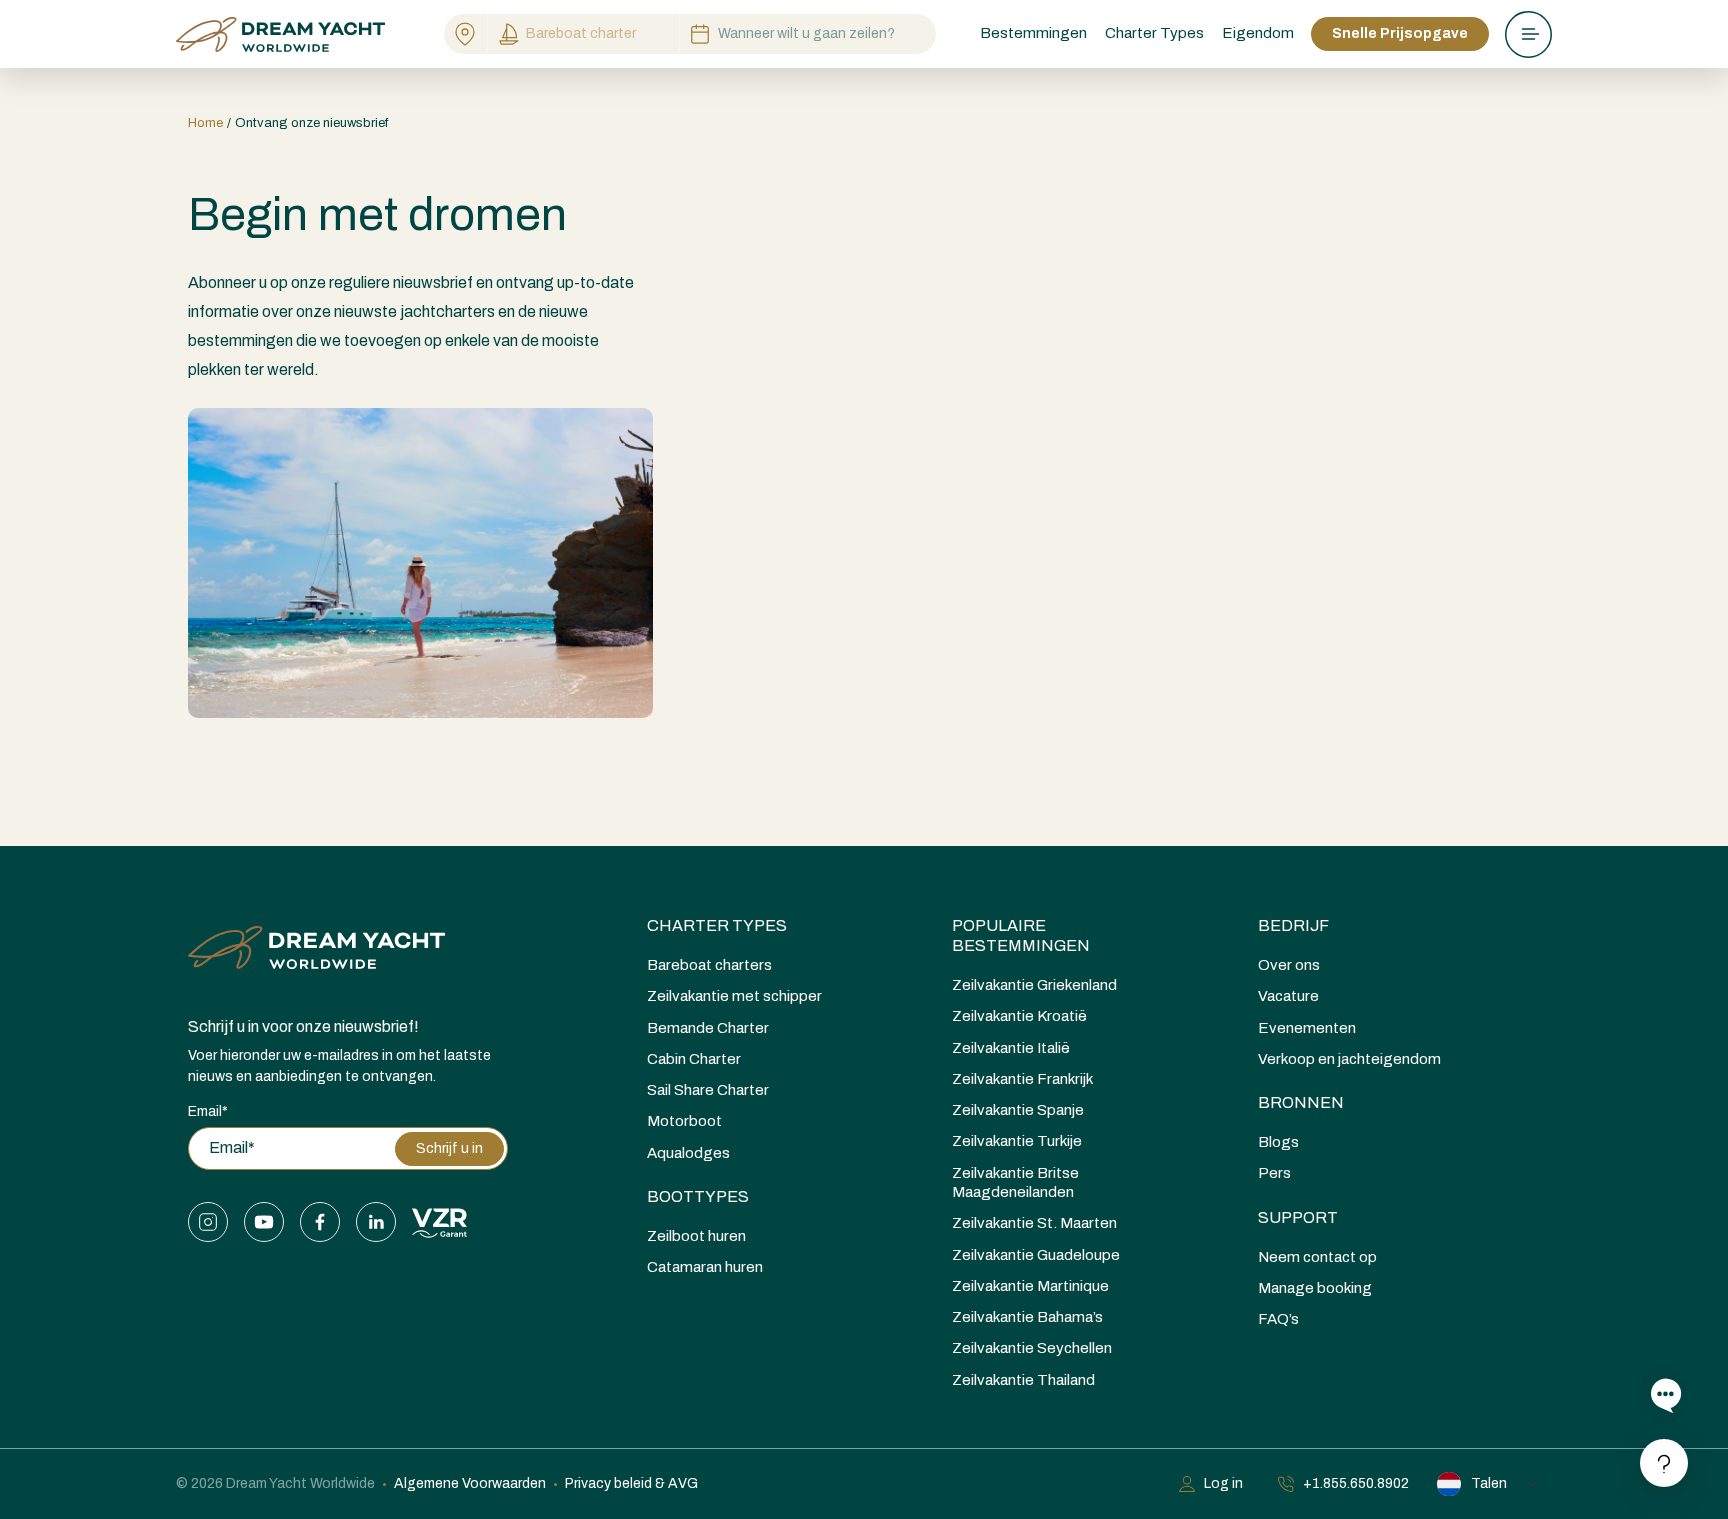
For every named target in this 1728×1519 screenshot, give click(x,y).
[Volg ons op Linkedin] (376, 1222)
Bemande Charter (708, 1028)
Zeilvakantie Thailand (1023, 1380)
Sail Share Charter (708, 1090)
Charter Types (717, 925)
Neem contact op (1317, 1257)
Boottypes (698, 1196)
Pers (1274, 1173)
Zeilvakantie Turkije (1017, 1141)
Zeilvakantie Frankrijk (1022, 1079)
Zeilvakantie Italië (1011, 1048)
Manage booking (1315, 1288)
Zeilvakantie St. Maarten (1034, 1223)
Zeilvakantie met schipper (734, 996)
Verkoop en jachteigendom (1349, 1059)
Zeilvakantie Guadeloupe (1036, 1255)
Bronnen (1301, 1102)
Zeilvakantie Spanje (1018, 1110)
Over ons (1289, 965)
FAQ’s (1278, 1319)
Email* (208, 1111)
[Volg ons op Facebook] (320, 1222)
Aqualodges (688, 1153)
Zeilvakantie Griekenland (1034, 985)
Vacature (1288, 996)
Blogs (1278, 1142)
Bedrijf (1293, 925)
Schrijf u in (449, 1148)
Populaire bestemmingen (1021, 935)
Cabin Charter (694, 1059)
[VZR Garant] (439, 1222)
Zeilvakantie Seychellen (1032, 1348)
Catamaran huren (705, 1267)
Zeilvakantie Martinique (1030, 1286)
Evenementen (1307, 1028)
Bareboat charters (709, 965)
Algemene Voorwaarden (470, 1483)
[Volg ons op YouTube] (264, 1222)
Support (1298, 1217)
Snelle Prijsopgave (1400, 33)
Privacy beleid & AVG (631, 1483)
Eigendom (1258, 33)
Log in (1223, 1483)
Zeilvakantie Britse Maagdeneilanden (1015, 1182)
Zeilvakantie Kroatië (1019, 1016)
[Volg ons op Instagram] (208, 1222)
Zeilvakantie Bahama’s (1027, 1317)
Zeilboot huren (696, 1236)
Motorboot (684, 1121)
